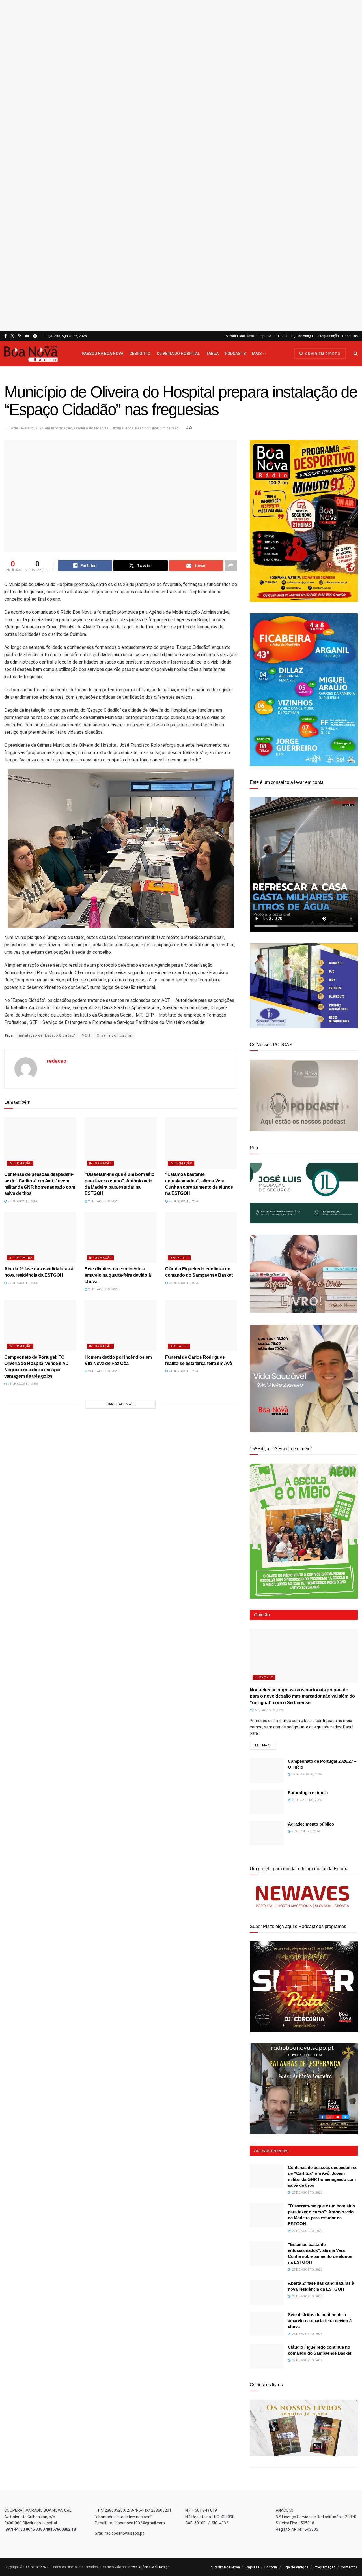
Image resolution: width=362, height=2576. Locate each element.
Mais (257, 354)
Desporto (140, 354)
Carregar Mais (121, 1404)
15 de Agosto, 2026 (306, 1774)
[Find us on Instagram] (35, 336)
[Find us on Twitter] (12, 336)
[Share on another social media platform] (231, 566)
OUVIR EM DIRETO (322, 354)
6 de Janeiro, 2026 (305, 1831)
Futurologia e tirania (308, 1793)
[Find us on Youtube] (27, 336)
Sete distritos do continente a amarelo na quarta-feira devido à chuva (118, 1275)
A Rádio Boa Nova (240, 336)
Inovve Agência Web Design (149, 2567)
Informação (62, 428)
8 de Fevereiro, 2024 (27, 428)
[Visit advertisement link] (181, 166)
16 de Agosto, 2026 (268, 1710)
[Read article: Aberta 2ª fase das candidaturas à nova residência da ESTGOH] (40, 1237)
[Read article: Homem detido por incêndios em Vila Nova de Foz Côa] (120, 1326)
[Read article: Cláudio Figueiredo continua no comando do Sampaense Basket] (201, 1237)
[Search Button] (356, 354)
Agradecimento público (311, 1824)
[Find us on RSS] (20, 336)
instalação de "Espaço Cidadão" (47, 1035)
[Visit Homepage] (38, 354)
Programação (328, 336)
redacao (57, 1061)
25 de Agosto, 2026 (22, 1201)
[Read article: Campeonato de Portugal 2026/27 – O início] (267, 1770)
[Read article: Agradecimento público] (267, 1833)
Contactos (350, 336)
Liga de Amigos (303, 336)
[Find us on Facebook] (5, 336)
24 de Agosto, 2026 (22, 1384)
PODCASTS (235, 354)
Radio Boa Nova (36, 2567)
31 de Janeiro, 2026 (306, 1800)
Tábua (212, 354)
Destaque (179, 1346)
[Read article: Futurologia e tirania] (267, 1802)
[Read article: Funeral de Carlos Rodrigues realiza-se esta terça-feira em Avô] (201, 1326)
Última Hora (122, 428)
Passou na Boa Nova (103, 354)
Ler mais (265, 1745)
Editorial (281, 336)
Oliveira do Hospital (178, 354)
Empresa (264, 336)
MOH (86, 1035)
